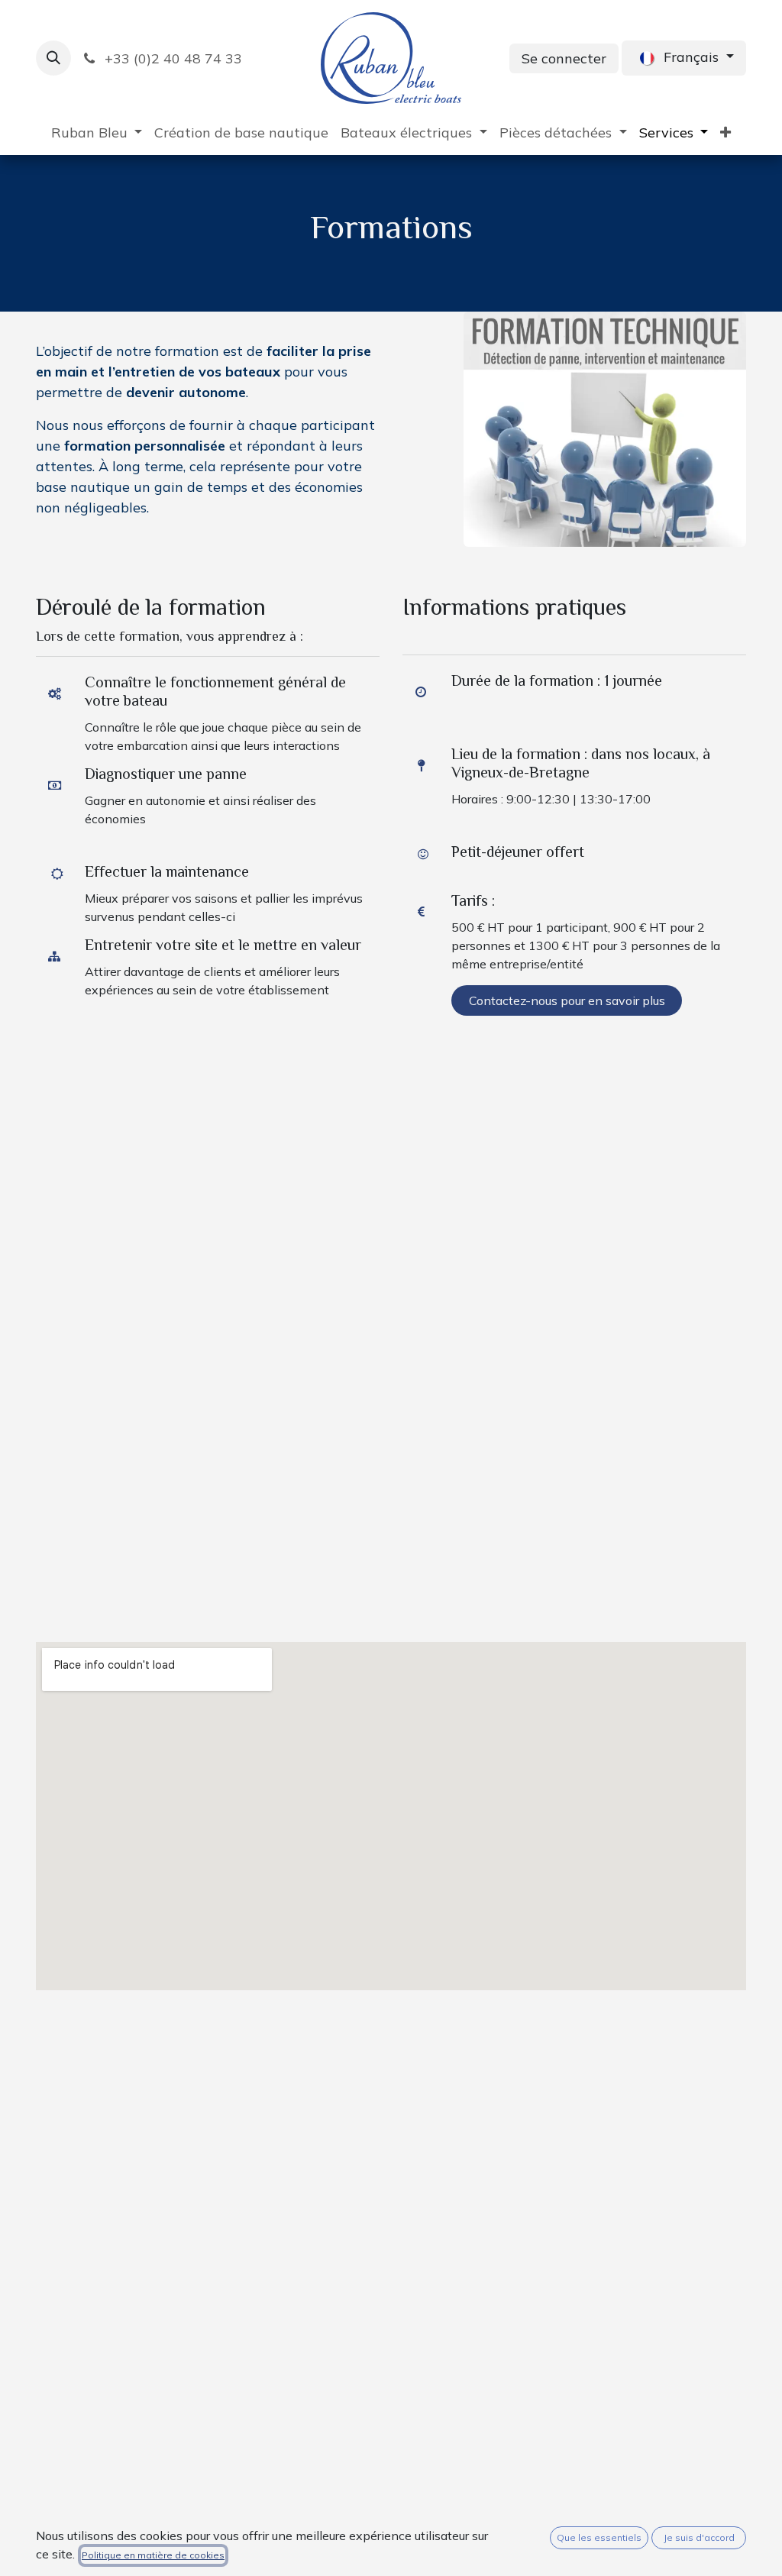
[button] (53, 58)
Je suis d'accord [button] (699, 2537)
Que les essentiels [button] (599, 2537)
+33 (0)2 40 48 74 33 (171, 58)
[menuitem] (97, 133)
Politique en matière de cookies (153, 2555)
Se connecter (564, 58)
